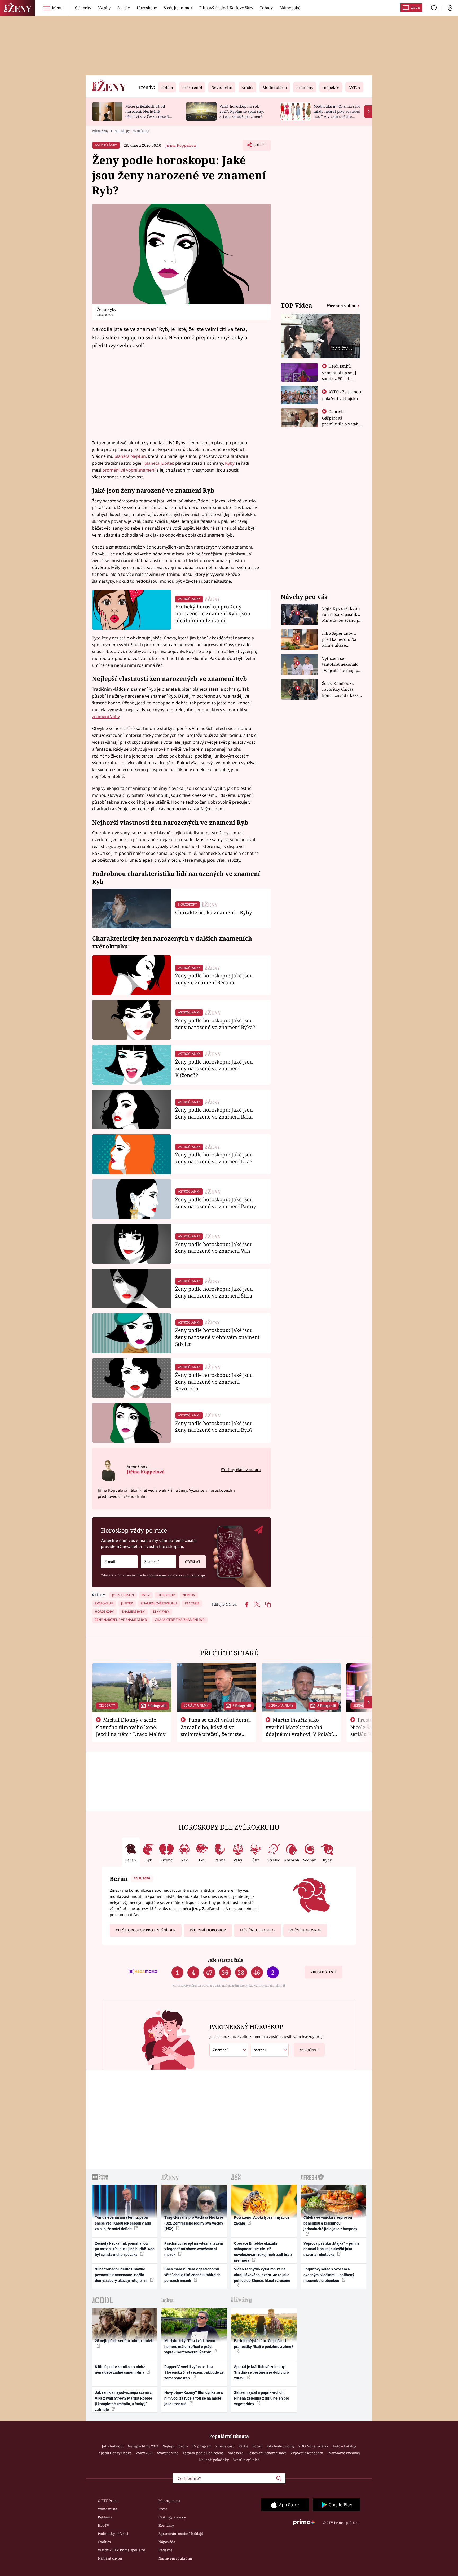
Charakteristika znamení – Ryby (214, 912)
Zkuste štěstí (323, 1972)
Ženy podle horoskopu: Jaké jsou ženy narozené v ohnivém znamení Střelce (217, 1337)
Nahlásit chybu (110, 2558)
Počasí (257, 2446)
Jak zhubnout (113, 2446)
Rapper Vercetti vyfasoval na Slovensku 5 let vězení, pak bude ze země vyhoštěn (194, 2372)
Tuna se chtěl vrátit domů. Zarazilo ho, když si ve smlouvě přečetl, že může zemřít (216, 1730)
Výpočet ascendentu (307, 2453)
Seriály (124, 8)
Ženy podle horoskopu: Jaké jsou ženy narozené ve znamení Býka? (215, 1024)
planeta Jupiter (159, 463)
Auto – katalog (344, 2446)
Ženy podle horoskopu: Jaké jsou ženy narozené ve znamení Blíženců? (214, 1069)
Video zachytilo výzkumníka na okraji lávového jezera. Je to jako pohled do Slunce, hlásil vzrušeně (262, 2275)
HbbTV (104, 2525)
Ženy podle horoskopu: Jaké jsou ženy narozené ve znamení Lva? (214, 1158)
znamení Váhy (106, 716)
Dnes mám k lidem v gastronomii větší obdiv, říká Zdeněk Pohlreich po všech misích (192, 2275)
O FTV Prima (108, 2501)
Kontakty (166, 2525)
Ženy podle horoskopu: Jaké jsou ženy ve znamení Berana (214, 979)
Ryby (230, 463)
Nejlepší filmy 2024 (143, 2446)
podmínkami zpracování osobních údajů (177, 1575)
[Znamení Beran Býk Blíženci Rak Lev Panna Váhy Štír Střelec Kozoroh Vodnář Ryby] (158, 1562)
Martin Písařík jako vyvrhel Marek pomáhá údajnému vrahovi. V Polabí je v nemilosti (299, 1730)
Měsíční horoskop (258, 1930)
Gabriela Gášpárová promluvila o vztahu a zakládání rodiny (342, 421)
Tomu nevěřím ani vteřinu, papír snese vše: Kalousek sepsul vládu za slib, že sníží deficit (123, 2223)
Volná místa (107, 2509)
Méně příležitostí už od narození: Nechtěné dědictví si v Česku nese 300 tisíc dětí (149, 114)
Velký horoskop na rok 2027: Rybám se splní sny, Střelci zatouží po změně (242, 111)
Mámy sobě (290, 8)
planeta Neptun (130, 456)
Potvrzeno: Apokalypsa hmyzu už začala (262, 2220)
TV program (202, 2446)
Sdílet (259, 147)
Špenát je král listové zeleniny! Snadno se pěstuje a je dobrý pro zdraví (261, 2372)
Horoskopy (147, 8)
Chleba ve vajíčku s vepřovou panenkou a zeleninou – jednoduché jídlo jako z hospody (330, 2223)
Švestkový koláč (246, 2460)
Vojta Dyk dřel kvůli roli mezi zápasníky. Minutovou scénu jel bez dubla (342, 614)
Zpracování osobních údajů (181, 2534)
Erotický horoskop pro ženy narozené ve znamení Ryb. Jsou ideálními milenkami (213, 613)
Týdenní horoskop (208, 1930)
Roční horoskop (305, 1930)
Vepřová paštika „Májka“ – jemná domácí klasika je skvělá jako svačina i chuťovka (332, 2249)
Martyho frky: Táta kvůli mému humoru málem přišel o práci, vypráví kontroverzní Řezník (190, 2346)
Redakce (165, 2550)
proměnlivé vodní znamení (129, 470)
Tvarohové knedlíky (344, 2453)
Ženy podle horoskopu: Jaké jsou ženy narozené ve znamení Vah (214, 1248)
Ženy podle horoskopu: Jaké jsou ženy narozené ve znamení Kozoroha (214, 1382)
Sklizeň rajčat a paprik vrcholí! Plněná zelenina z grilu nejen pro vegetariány (262, 2398)
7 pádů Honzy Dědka (115, 2453)
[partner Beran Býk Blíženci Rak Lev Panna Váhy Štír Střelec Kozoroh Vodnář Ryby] (270, 2050)
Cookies (104, 2542)
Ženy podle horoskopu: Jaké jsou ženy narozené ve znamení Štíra (214, 1292)
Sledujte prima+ (178, 8)
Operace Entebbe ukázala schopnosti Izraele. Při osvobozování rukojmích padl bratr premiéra (263, 2252)
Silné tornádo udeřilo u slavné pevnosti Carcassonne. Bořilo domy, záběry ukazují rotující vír (122, 2275)
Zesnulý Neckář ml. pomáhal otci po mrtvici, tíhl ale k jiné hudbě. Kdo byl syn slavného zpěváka (125, 2249)
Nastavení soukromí (175, 2558)
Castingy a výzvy (172, 2517)
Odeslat (193, 1562)
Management (169, 2501)
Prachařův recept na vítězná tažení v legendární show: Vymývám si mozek (194, 2249)
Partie (243, 2446)
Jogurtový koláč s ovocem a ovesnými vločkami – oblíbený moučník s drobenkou (329, 2275)
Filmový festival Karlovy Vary (226, 8)
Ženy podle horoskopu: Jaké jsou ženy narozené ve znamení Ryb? (214, 1427)
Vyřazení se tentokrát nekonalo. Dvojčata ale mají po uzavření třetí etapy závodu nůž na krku (341, 665)
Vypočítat (309, 2050)
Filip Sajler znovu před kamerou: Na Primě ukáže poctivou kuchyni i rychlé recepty (340, 639)
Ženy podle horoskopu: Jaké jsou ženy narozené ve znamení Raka (214, 1113)
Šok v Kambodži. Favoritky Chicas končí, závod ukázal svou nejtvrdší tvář (341, 689)
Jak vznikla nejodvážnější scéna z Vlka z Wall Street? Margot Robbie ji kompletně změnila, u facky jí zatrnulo (124, 2401)
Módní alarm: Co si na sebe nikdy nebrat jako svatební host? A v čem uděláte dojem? (337, 114)
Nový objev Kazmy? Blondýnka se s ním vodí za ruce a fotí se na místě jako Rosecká (194, 2398)
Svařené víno (168, 2453)
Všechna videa (341, 306)
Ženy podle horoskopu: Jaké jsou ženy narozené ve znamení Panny (216, 1203)
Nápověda (167, 2542)
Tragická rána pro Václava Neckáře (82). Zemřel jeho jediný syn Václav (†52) (194, 2223)
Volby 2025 (144, 2453)
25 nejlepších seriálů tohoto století (124, 2341)
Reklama (105, 2517)
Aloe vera (235, 2453)
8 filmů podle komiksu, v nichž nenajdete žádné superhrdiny (120, 2370)
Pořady (266, 8)
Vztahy (104, 8)
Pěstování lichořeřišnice (267, 2453)
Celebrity (83, 8)
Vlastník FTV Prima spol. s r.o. (122, 2550)
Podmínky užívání (113, 2534)
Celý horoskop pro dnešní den (146, 1930)
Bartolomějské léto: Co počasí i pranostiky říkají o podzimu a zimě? (264, 2344)
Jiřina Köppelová (181, 145)
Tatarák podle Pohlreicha (203, 2453)
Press (163, 2509)
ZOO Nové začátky (314, 2446)
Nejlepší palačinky (214, 2460)
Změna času (225, 2446)
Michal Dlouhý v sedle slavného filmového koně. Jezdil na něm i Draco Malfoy (131, 1727)
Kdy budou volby (281, 2446)
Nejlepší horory (175, 2446)
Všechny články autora (241, 1470)
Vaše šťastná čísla (225, 1960)
